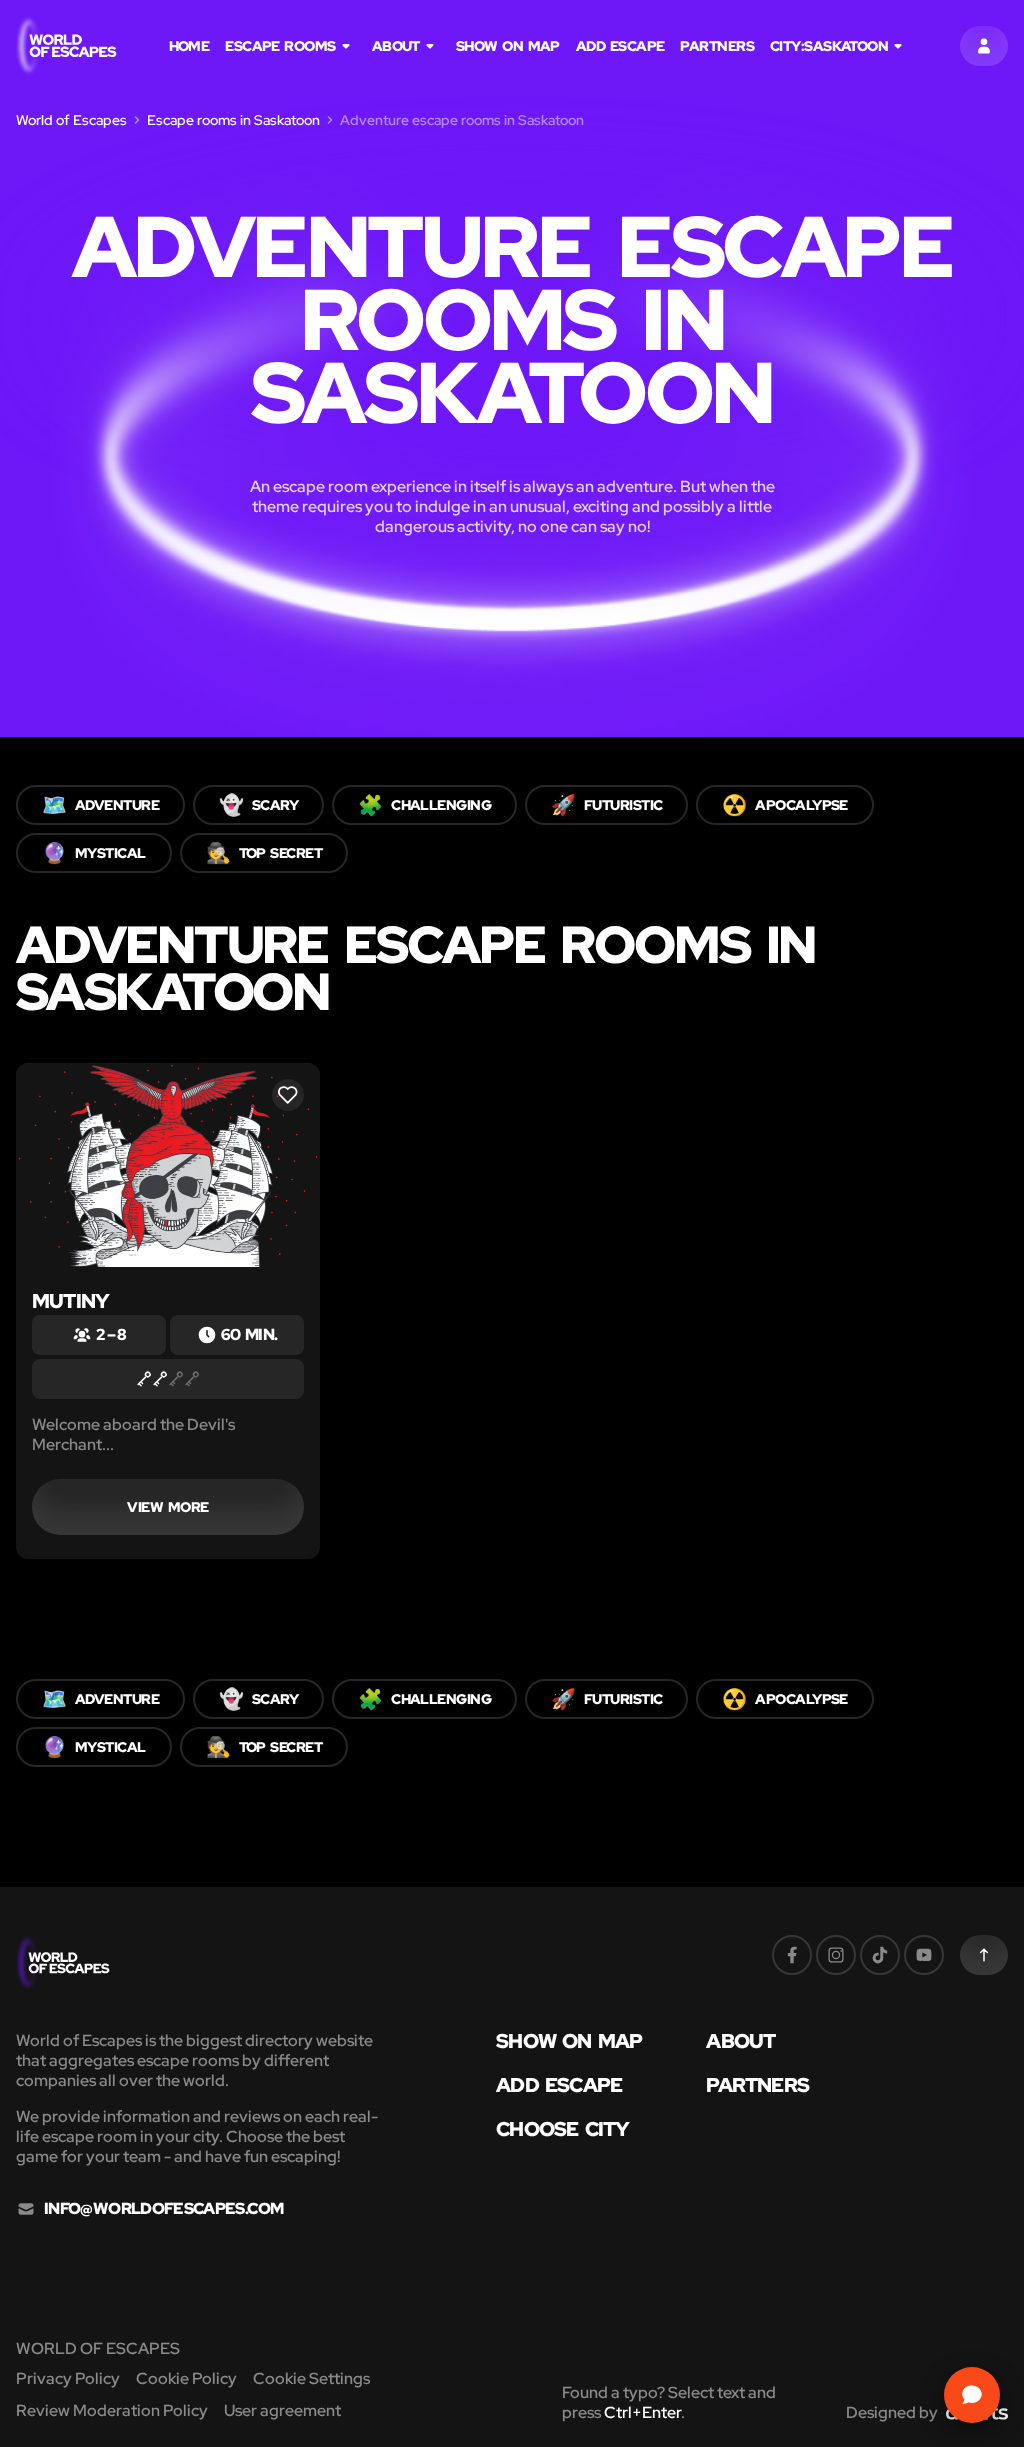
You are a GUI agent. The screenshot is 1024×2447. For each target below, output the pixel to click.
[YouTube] (924, 1955)
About (396, 46)
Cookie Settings (311, 2378)
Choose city (562, 2129)
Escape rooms (280, 46)
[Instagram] (836, 1955)
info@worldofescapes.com (163, 2209)
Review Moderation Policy (112, 2410)
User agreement (282, 2410)
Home (189, 46)
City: (829, 46)
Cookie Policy (186, 2378)
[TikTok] (880, 1955)
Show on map (508, 46)
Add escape (620, 46)
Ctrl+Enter (642, 2412)
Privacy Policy (68, 2378)
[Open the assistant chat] (972, 2395)
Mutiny (70, 1301)
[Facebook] (792, 1955)
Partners (717, 46)
